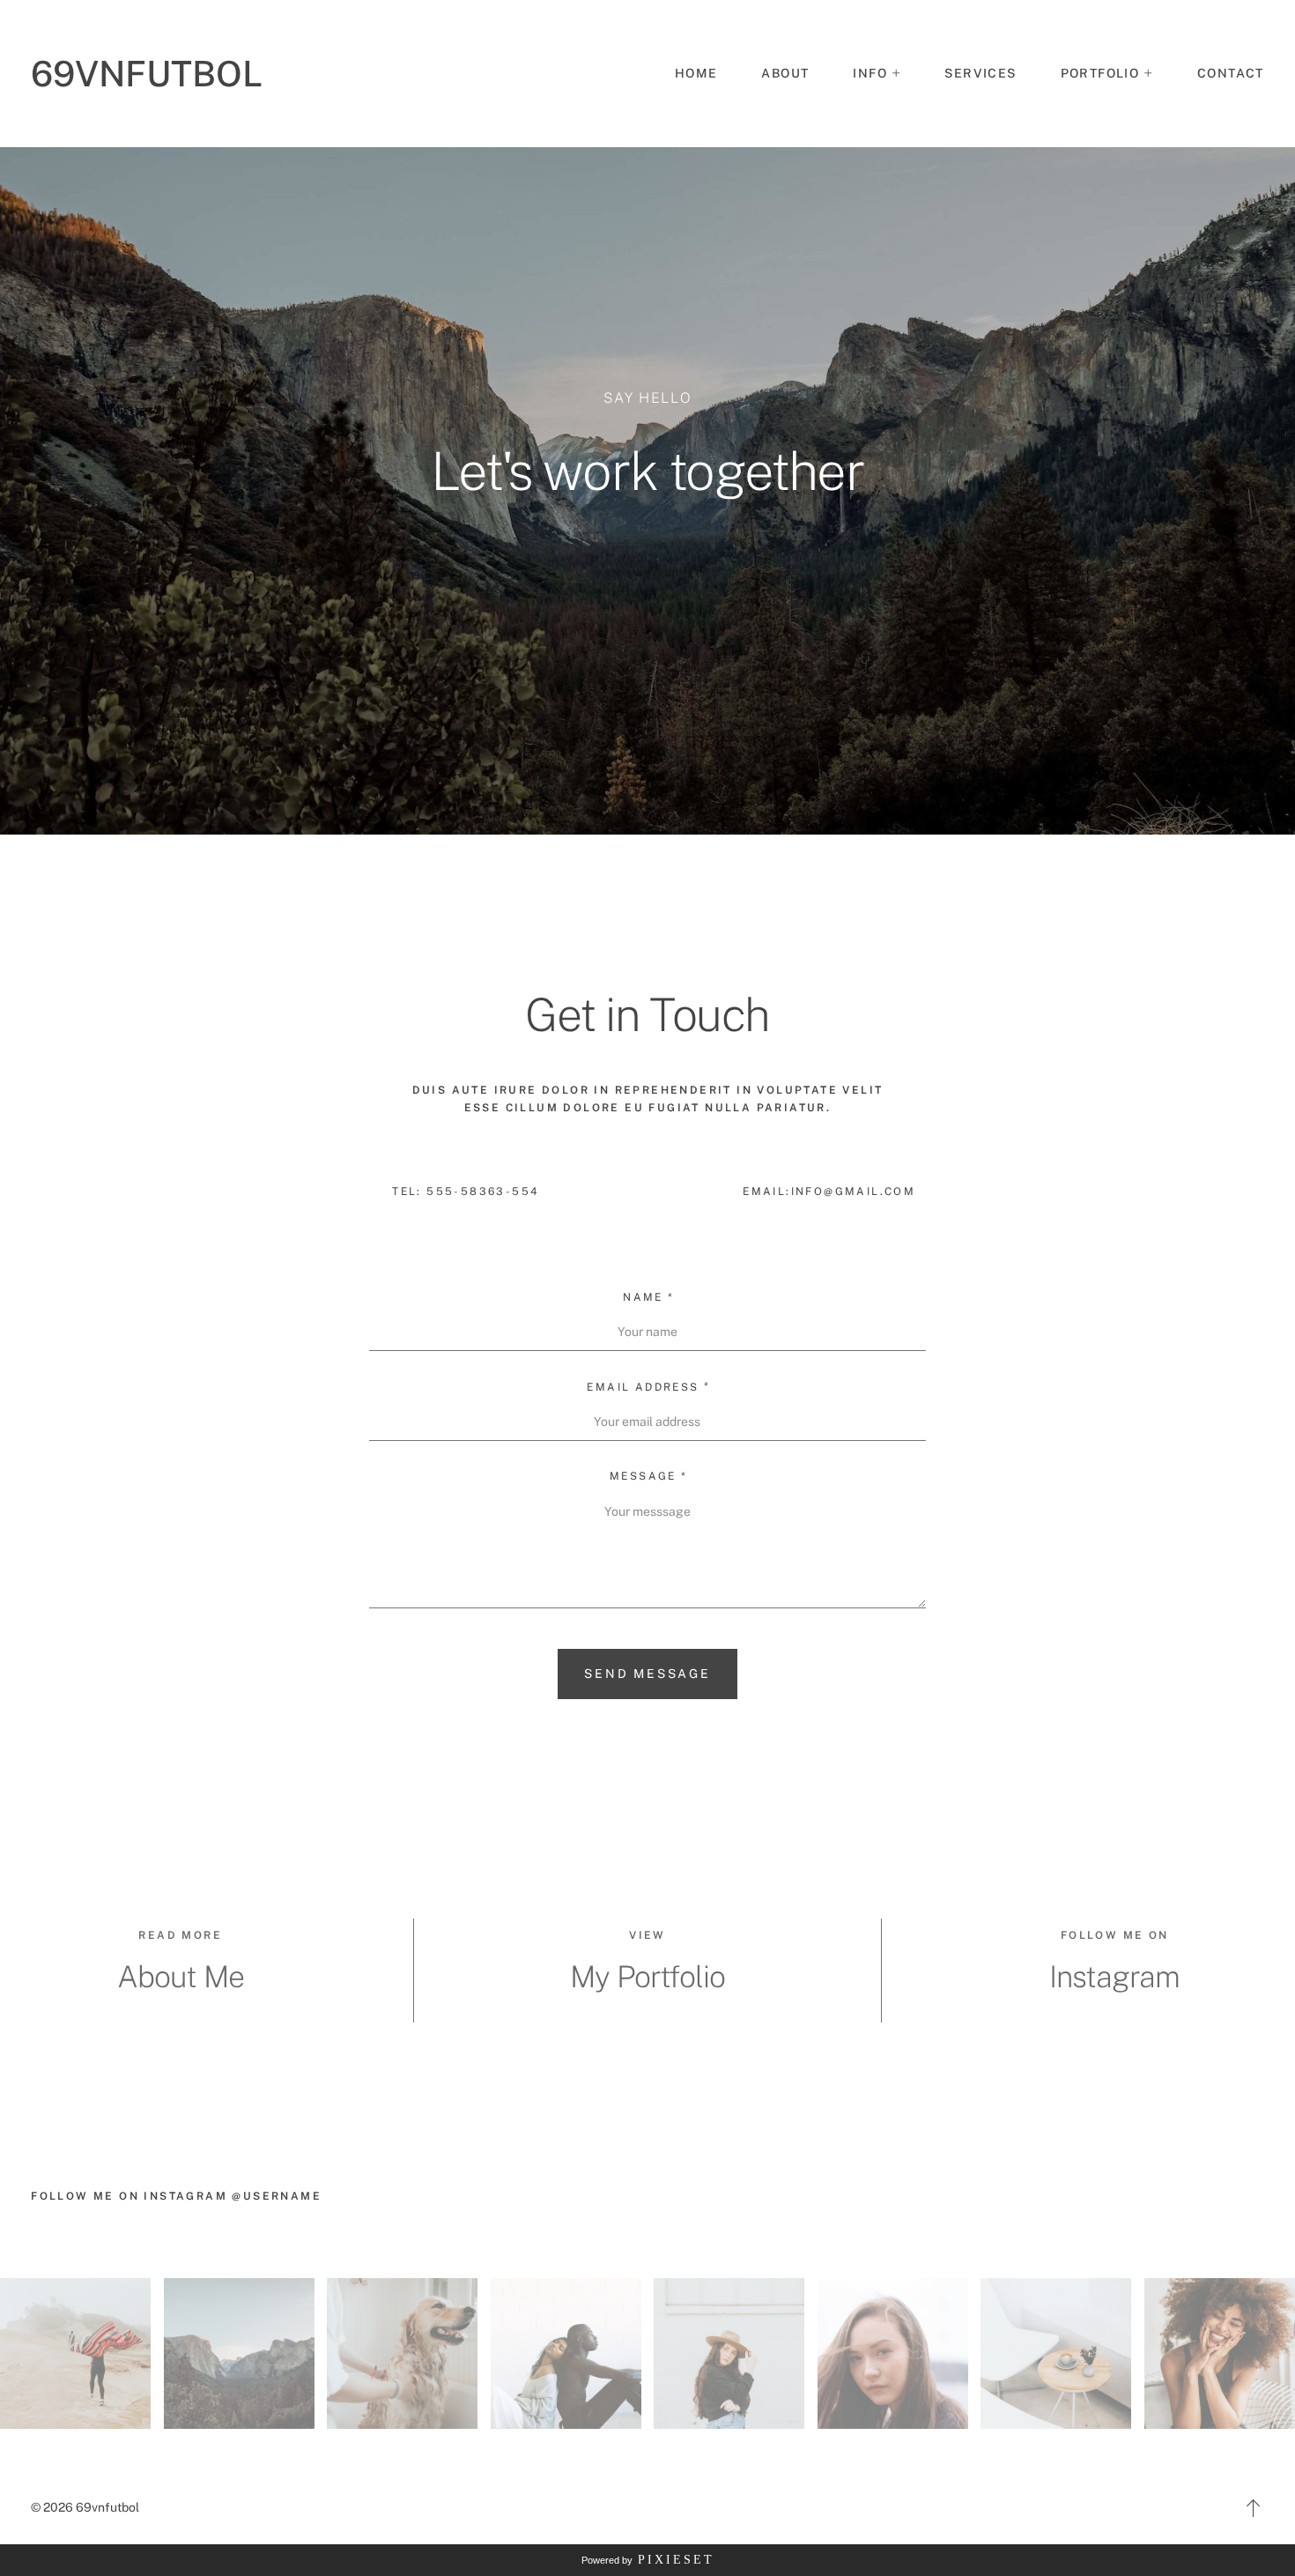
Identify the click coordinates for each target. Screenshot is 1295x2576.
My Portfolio (647, 1977)
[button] (877, 74)
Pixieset (676, 2560)
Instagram (1114, 1977)
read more (180, 1935)
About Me (181, 1977)
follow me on (1115, 1935)
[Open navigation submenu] (1149, 73)
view (647, 1935)
